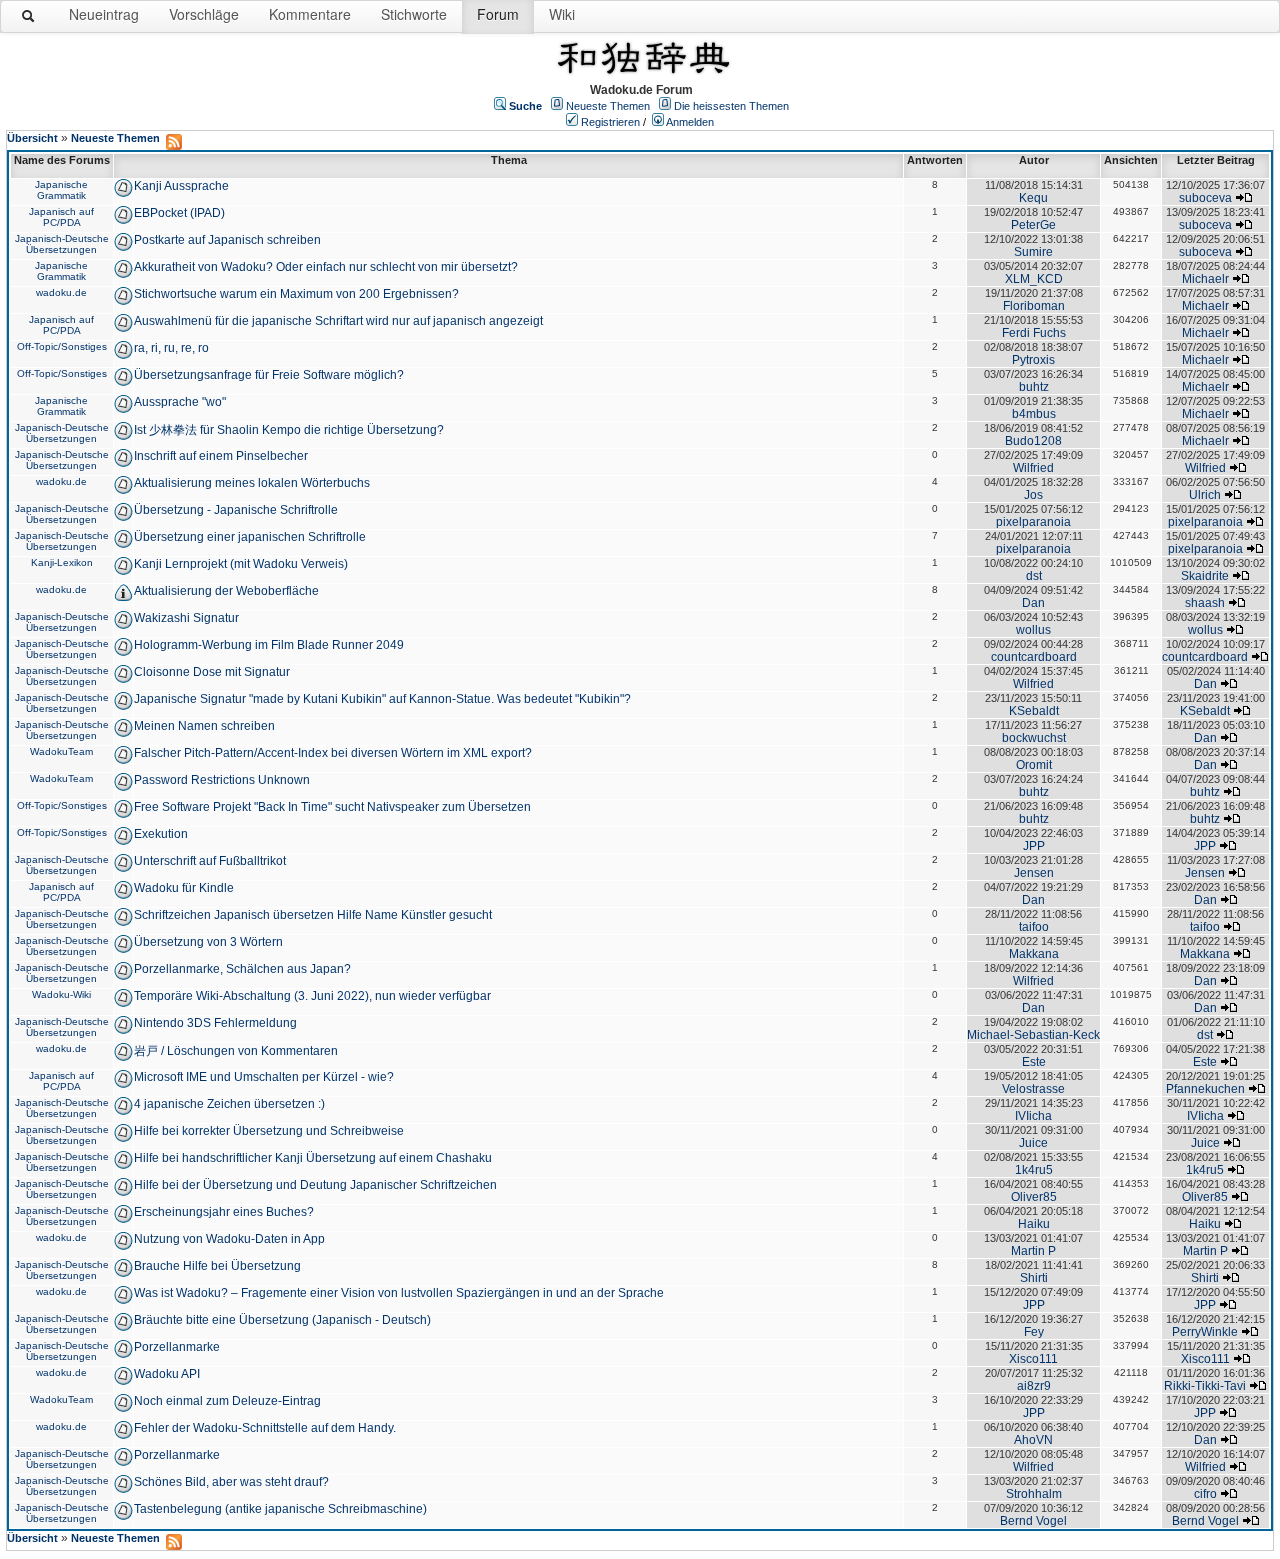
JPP (1034, 846)
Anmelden (690, 122)
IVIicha (1033, 1116)
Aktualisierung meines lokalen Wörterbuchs (252, 483)
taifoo (1034, 927)
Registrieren (610, 122)
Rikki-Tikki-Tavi (1205, 1386)
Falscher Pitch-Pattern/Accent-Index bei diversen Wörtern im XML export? (333, 753)
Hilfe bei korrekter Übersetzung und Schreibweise (269, 1131)
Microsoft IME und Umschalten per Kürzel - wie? (264, 1077)
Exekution (161, 834)
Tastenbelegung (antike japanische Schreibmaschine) (280, 1509)
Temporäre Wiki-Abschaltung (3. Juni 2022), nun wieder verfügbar (312, 996)
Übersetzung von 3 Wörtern (208, 942)
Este (1034, 1062)
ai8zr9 (1034, 1386)
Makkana (1034, 954)
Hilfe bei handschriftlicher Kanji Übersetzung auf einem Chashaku (313, 1158)
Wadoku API (167, 1374)
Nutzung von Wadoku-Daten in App (229, 1239)
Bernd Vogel (1033, 1521)
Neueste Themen (608, 106)
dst (1034, 576)
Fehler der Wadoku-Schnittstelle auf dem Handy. (265, 1428)
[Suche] (29, 20)
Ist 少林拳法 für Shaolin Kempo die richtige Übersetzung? (289, 430)
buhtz (1034, 387)
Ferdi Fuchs (1034, 333)
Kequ (1033, 198)
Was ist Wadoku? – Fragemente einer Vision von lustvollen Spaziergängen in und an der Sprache (399, 1293)
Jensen (1034, 873)
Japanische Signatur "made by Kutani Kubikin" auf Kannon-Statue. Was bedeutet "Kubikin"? (382, 699)
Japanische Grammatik (61, 190)
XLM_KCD (1034, 279)
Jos (1033, 495)
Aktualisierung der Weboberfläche (226, 591)
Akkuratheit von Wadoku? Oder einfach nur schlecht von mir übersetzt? (326, 267)
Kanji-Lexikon (62, 562)
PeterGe (1033, 225)
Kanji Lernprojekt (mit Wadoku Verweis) (241, 564)
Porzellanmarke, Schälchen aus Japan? (242, 969)
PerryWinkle (1205, 1332)
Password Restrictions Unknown (222, 780)
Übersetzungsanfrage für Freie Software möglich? (269, 375)
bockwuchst (1034, 738)
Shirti (1034, 1278)
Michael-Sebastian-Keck (1033, 1035)
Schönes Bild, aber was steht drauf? (231, 1482)
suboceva (1205, 198)
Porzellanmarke (177, 1347)
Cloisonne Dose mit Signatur (212, 672)
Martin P (1033, 1251)
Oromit (1034, 765)
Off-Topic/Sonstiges (62, 346)
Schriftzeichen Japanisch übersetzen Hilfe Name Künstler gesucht (313, 915)
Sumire (1033, 252)
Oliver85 (1034, 1197)
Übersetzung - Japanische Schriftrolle (236, 510)
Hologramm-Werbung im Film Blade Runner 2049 (269, 645)
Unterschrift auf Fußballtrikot (210, 861)
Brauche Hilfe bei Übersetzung (217, 1266)
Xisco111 (1033, 1359)
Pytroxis (1033, 360)
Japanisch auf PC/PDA (61, 217)
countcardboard (1034, 657)
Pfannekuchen (1205, 1089)
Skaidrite (1205, 576)
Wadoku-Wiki (61, 994)
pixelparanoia (1033, 522)
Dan (1033, 603)
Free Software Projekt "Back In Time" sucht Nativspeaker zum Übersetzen (332, 807)
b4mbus (1034, 414)
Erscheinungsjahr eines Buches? (224, 1212)
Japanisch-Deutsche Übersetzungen (62, 244)
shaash (1205, 603)
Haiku (1034, 1224)
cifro (1205, 1494)
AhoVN (1033, 1440)
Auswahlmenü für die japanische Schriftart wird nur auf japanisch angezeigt (338, 321)
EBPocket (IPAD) (179, 213)
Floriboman (1034, 306)
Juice (1033, 1143)
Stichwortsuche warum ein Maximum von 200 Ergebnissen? (296, 294)
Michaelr (1205, 279)
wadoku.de (61, 292)
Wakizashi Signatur (186, 618)
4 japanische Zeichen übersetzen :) (229, 1104)
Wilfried (1033, 468)
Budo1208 (1033, 441)
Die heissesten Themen (731, 106)
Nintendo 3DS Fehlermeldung (215, 1023)
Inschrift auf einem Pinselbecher (221, 456)
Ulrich (1205, 495)
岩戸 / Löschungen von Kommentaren (236, 1051)
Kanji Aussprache (181, 186)
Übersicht (32, 138)
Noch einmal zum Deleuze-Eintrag (227, 1401)
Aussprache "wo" (180, 402)
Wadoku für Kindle (184, 888)
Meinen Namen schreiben (204, 726)
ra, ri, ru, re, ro (171, 348)
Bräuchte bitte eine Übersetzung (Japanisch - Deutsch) (282, 1320)
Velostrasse (1033, 1089)
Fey (1034, 1332)
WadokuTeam (61, 751)
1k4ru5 (1034, 1170)
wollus (1033, 630)
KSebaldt (1034, 711)
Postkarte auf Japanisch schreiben (227, 240)
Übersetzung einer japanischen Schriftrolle (250, 537)
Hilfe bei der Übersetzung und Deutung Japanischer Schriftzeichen (315, 1185)
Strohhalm (1034, 1494)
